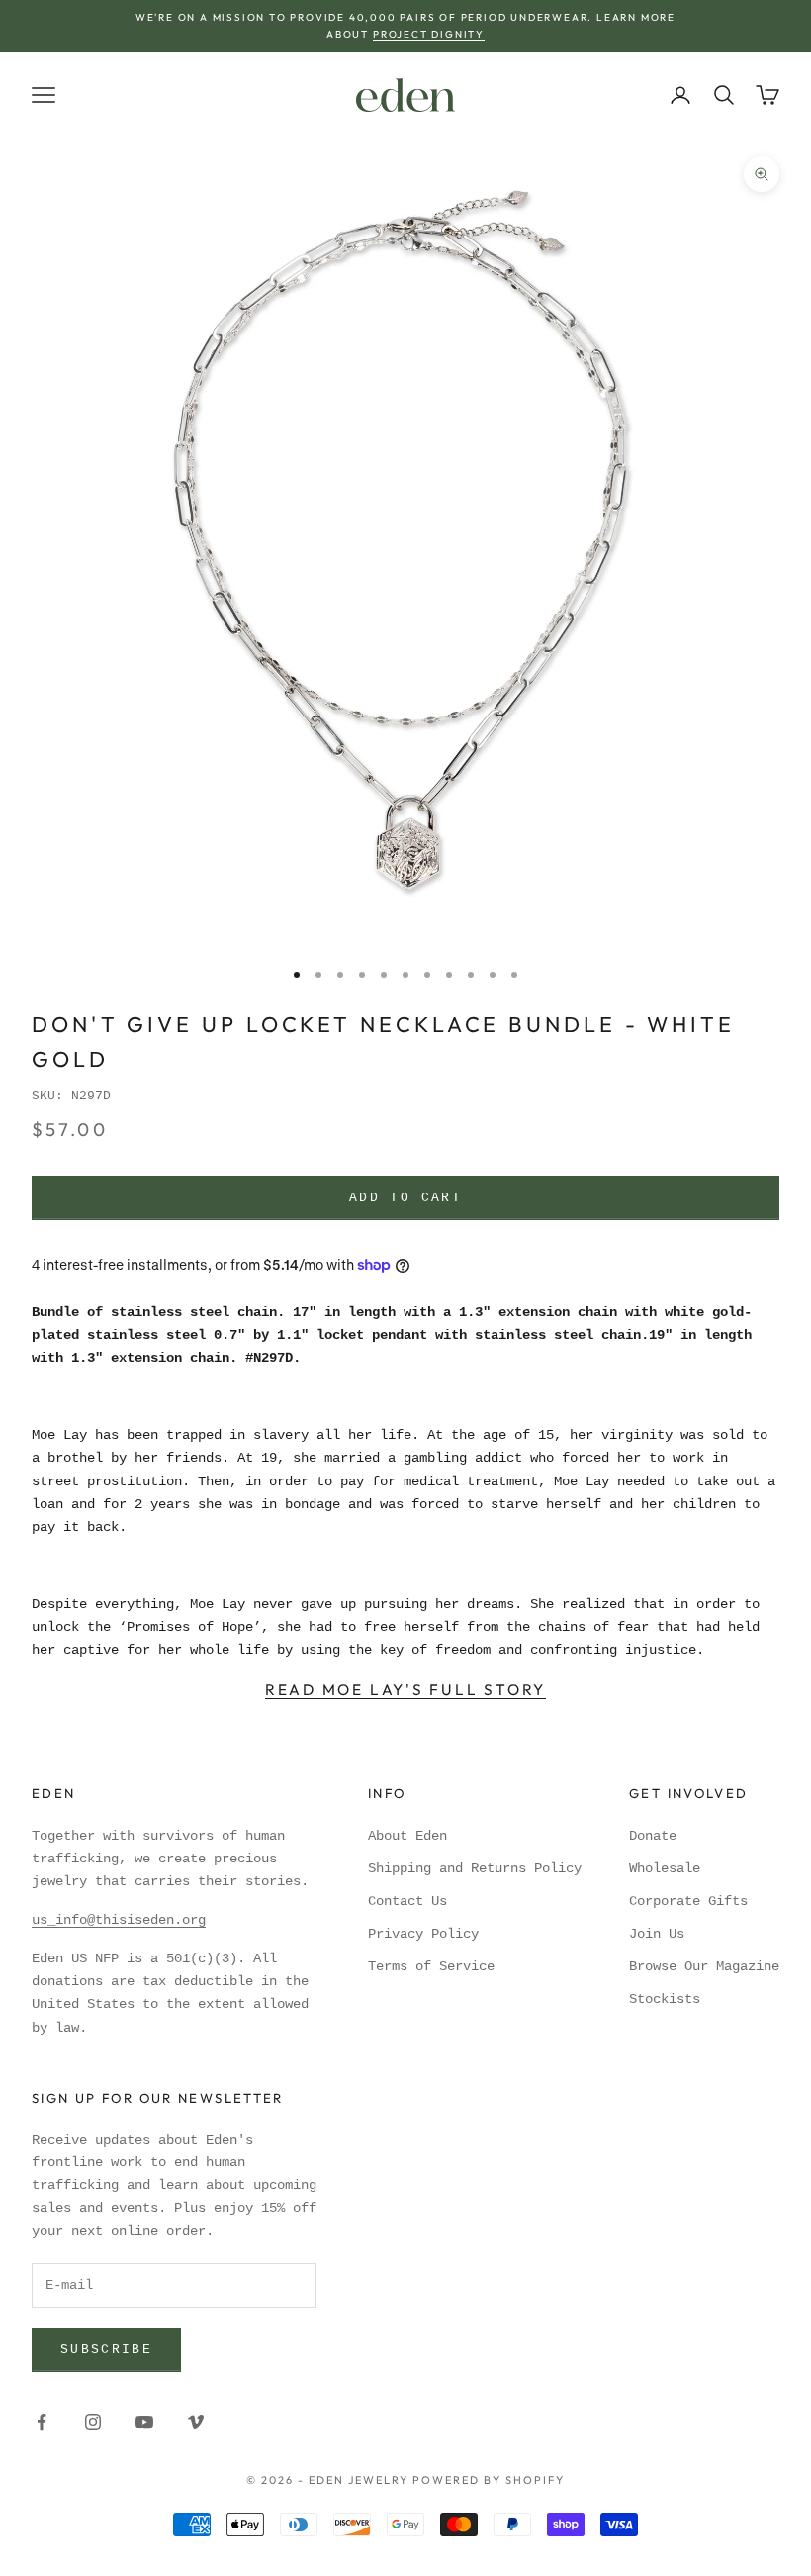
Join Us (657, 1934)
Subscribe (106, 2350)
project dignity (429, 34)
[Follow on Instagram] (93, 2422)
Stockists (665, 1999)
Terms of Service (431, 1966)
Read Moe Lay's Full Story (405, 1690)
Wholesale (665, 1868)
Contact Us (407, 1901)
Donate (653, 1836)
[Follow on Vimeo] (196, 2422)
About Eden (407, 1836)
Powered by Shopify (489, 2480)
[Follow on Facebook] (42, 2422)
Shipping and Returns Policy (475, 1868)
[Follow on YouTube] (144, 2422)
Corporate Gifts (688, 1901)
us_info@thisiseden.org (119, 1920)
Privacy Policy (423, 1934)
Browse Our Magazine (704, 1966)
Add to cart (405, 1198)
